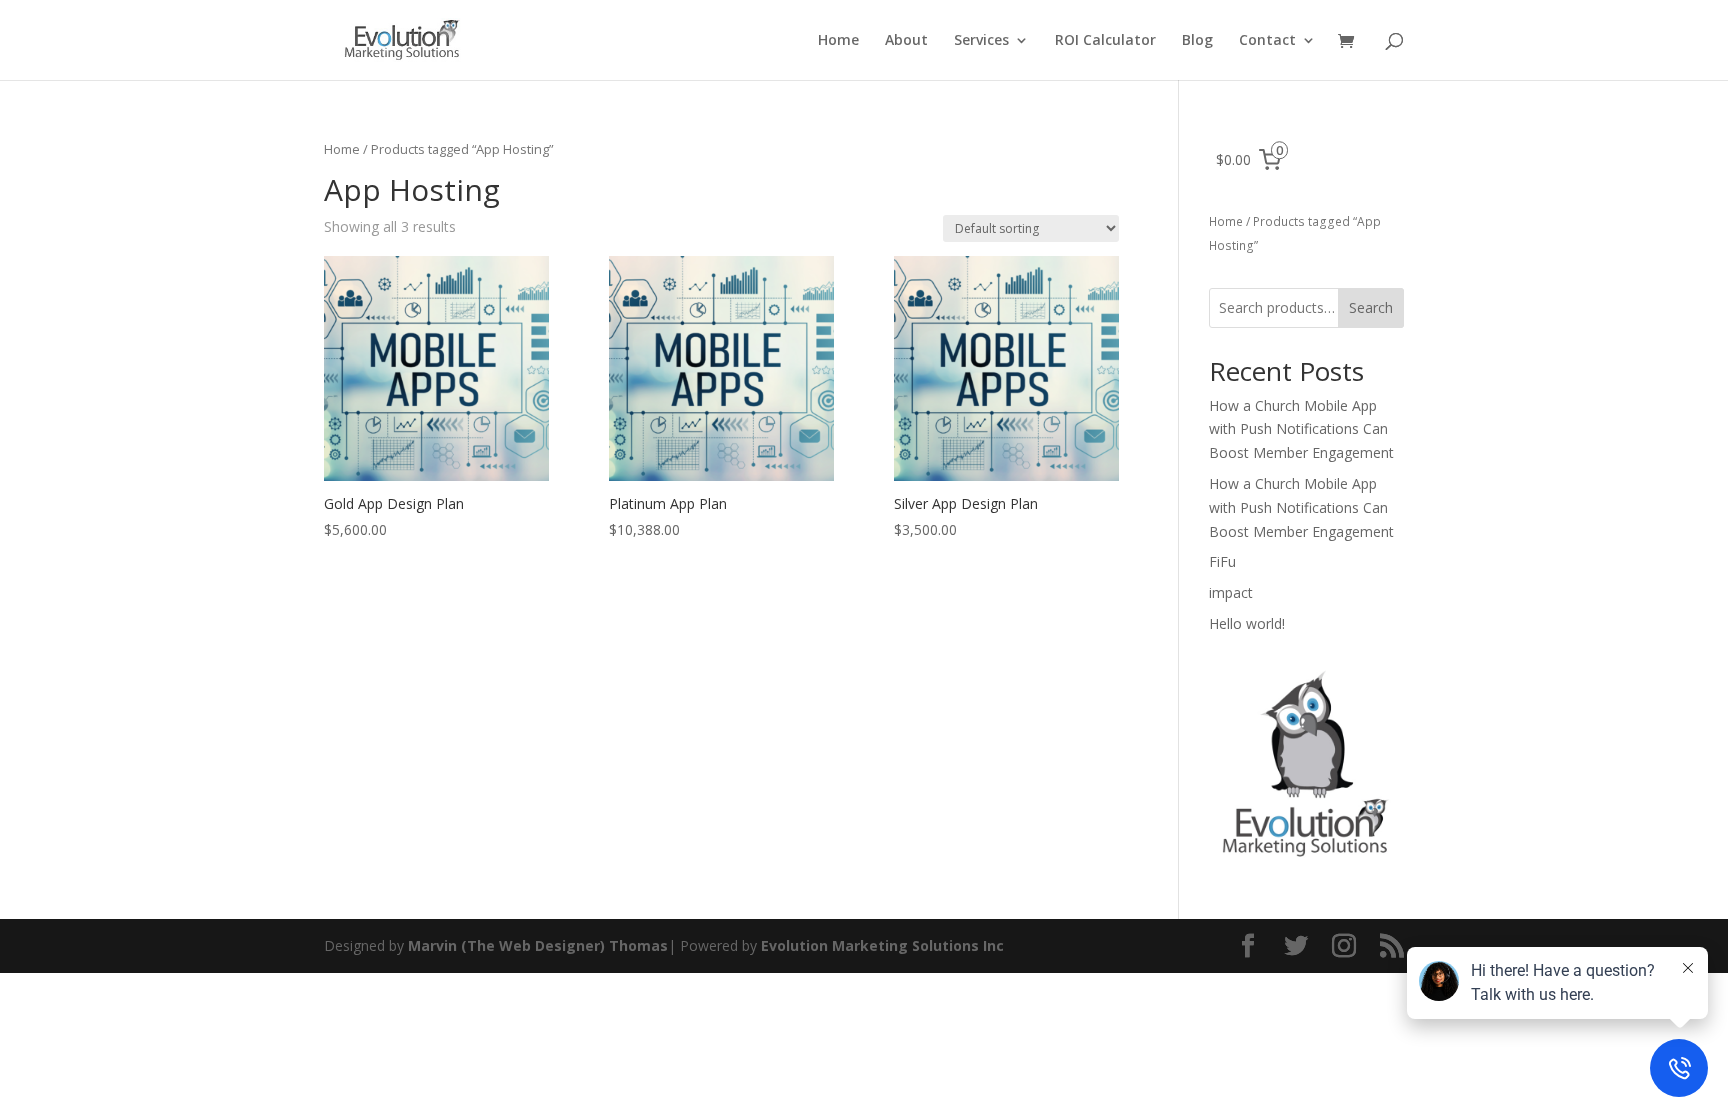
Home (838, 41)
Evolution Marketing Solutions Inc (882, 945)
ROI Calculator (1105, 41)
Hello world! (1247, 623)
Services (981, 41)
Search (1371, 307)
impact (1231, 592)
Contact (1267, 41)
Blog (1197, 41)
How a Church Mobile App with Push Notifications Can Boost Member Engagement (1301, 429)
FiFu (1222, 561)
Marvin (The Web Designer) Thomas (536, 945)
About (906, 41)
